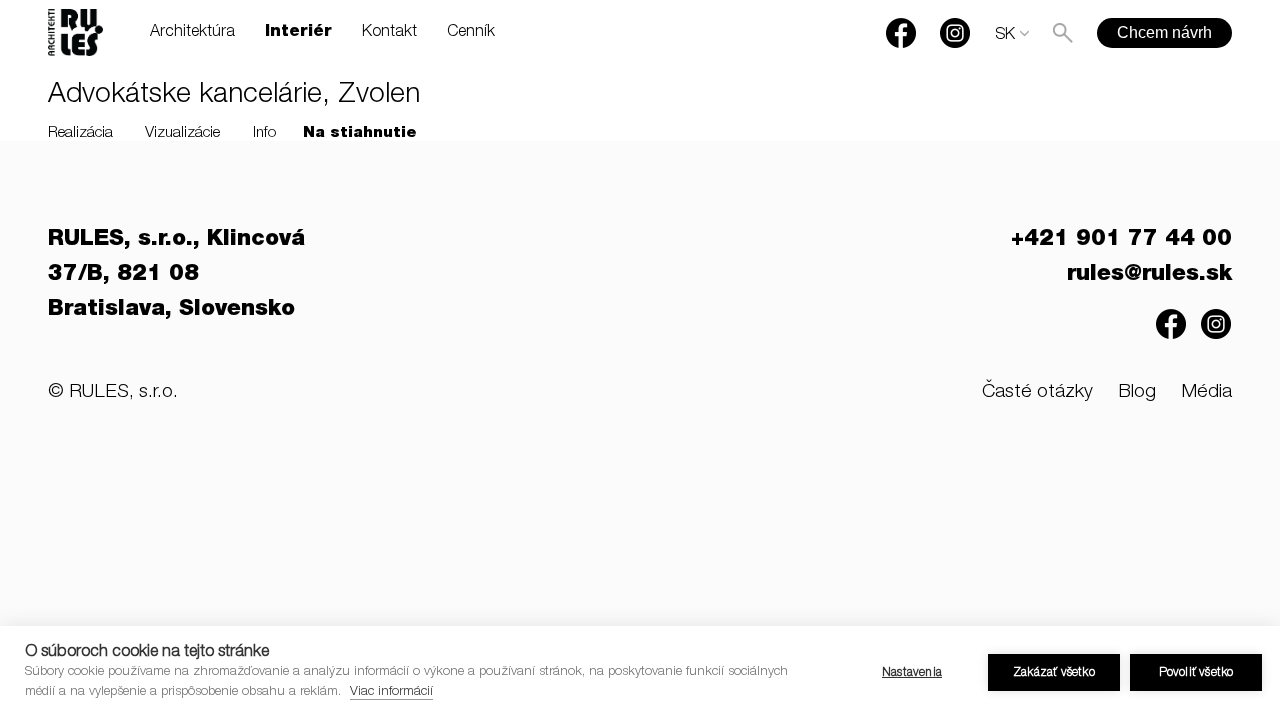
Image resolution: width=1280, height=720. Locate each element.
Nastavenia (912, 673)
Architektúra (192, 33)
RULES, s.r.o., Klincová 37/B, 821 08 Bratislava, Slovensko (176, 275)
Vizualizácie (182, 133)
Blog (1137, 392)
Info (265, 133)
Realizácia (80, 133)
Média (1206, 392)
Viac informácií (391, 692)
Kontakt (389, 33)
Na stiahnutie (360, 133)
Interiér (298, 33)
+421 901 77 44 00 (1121, 240)
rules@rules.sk (1149, 275)
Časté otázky (1037, 392)
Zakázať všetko (1054, 673)
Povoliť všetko (1196, 673)
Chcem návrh (1164, 32)
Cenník (471, 33)
